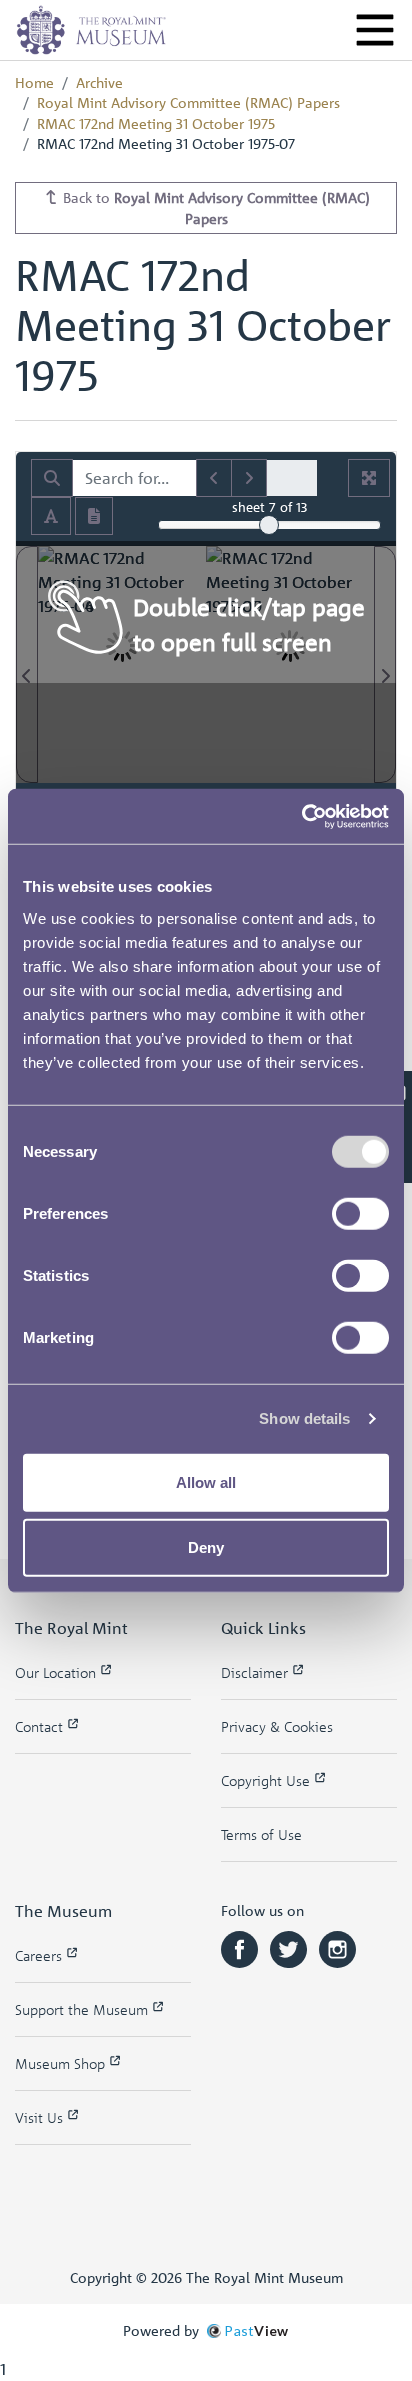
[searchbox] (134, 478)
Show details (304, 1418)
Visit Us (41, 2117)
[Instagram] (337, 1947)
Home (34, 82)
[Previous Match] (214, 478)
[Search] (52, 478)
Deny (206, 1547)
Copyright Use (267, 1780)
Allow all (206, 1481)
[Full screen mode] (369, 478)
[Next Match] (249, 478)
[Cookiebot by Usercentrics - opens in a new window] (301, 816)
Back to (214, 207)
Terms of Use (261, 1834)
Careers (40, 1955)
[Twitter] (290, 1947)
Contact (41, 1726)
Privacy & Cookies (277, 1726)
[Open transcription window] (94, 516)
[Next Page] (385, 664)
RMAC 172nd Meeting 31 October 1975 (156, 123)
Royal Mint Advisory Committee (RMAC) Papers (188, 102)
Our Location (57, 1672)
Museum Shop (62, 2063)
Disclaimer (256, 1672)
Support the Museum (83, 2009)
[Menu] (375, 30)
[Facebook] (241, 1947)
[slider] (269, 525)
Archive (99, 82)
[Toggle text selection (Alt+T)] (51, 516)
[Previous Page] (27, 664)
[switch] (360, 1213)
